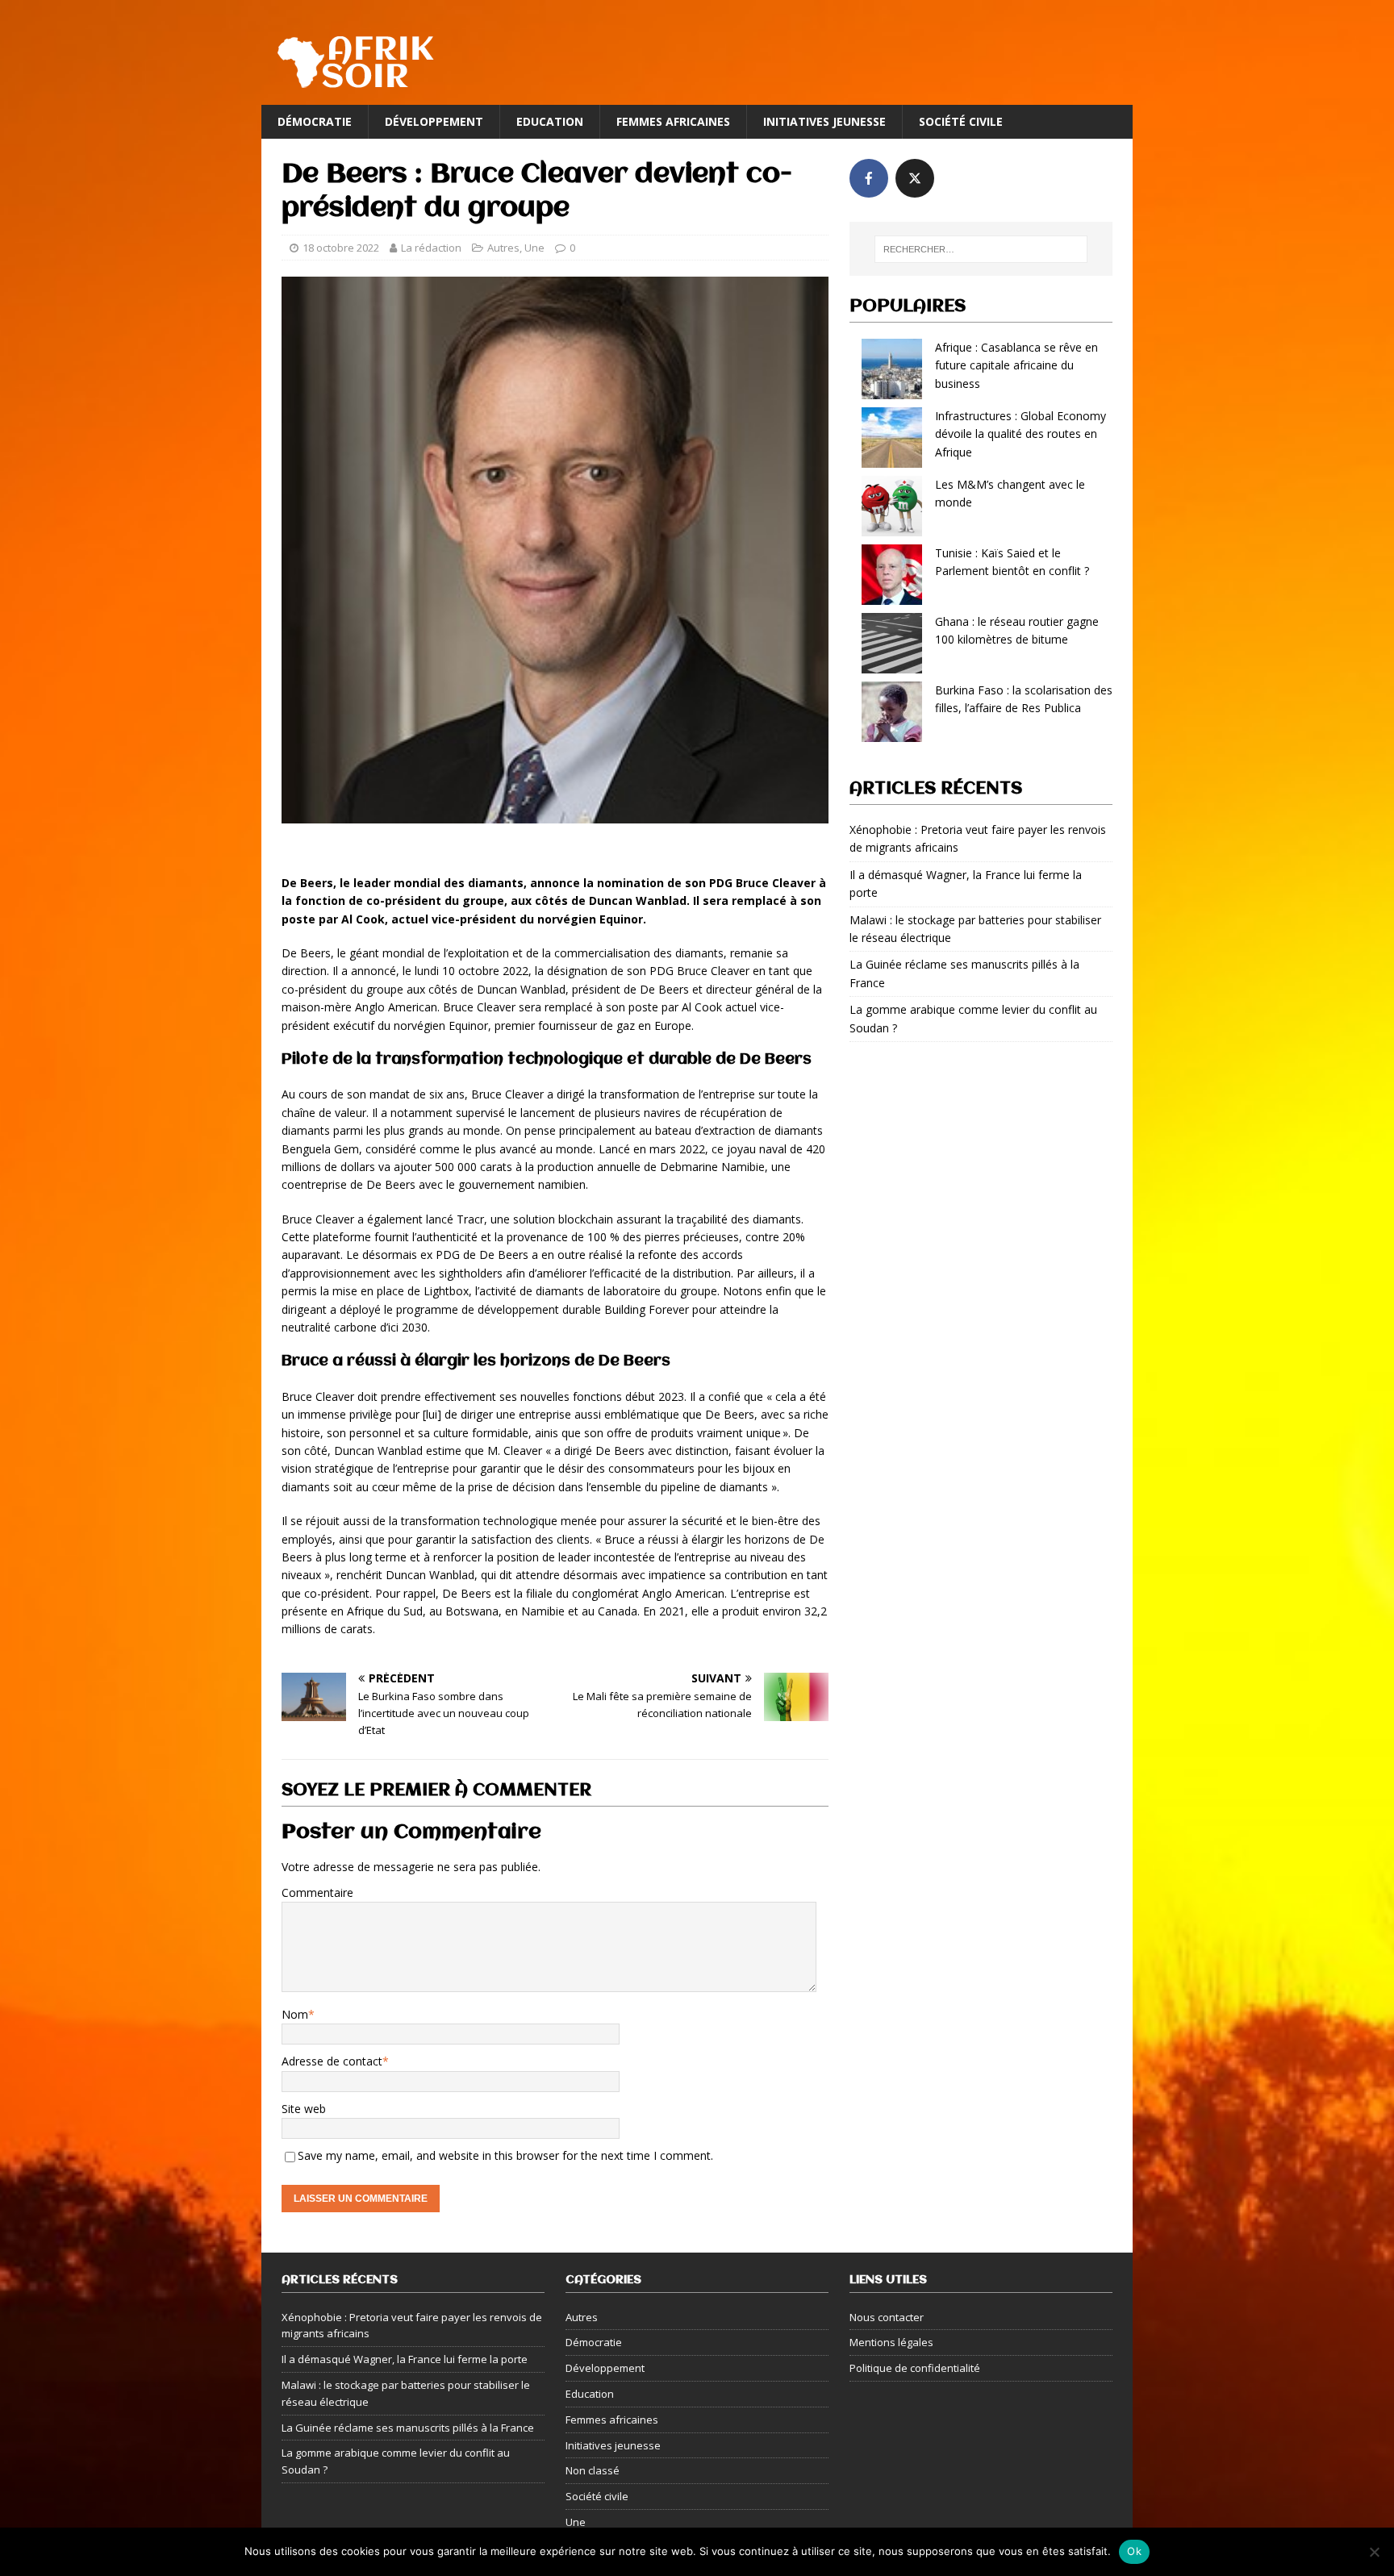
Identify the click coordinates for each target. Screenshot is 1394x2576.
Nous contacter (887, 2317)
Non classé (593, 2470)
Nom (295, 2014)
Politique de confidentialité (915, 2368)
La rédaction (431, 248)
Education (550, 121)
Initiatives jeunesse (824, 121)
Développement (434, 121)
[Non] (1374, 2552)
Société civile (961, 121)
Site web (304, 2109)
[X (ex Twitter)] (915, 178)
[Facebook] (869, 178)
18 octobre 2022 (341, 248)
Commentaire (317, 1892)
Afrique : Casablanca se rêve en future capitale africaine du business (1016, 365)
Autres (503, 248)
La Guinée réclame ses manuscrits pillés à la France (408, 2428)
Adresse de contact (332, 2061)
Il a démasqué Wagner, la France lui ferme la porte (405, 2359)
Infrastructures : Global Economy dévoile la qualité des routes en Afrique (1020, 434)
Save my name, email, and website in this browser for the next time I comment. (505, 2155)
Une (534, 248)
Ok (1134, 2551)
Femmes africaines (673, 121)
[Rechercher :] (981, 249)
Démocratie (315, 121)
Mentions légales (891, 2342)
